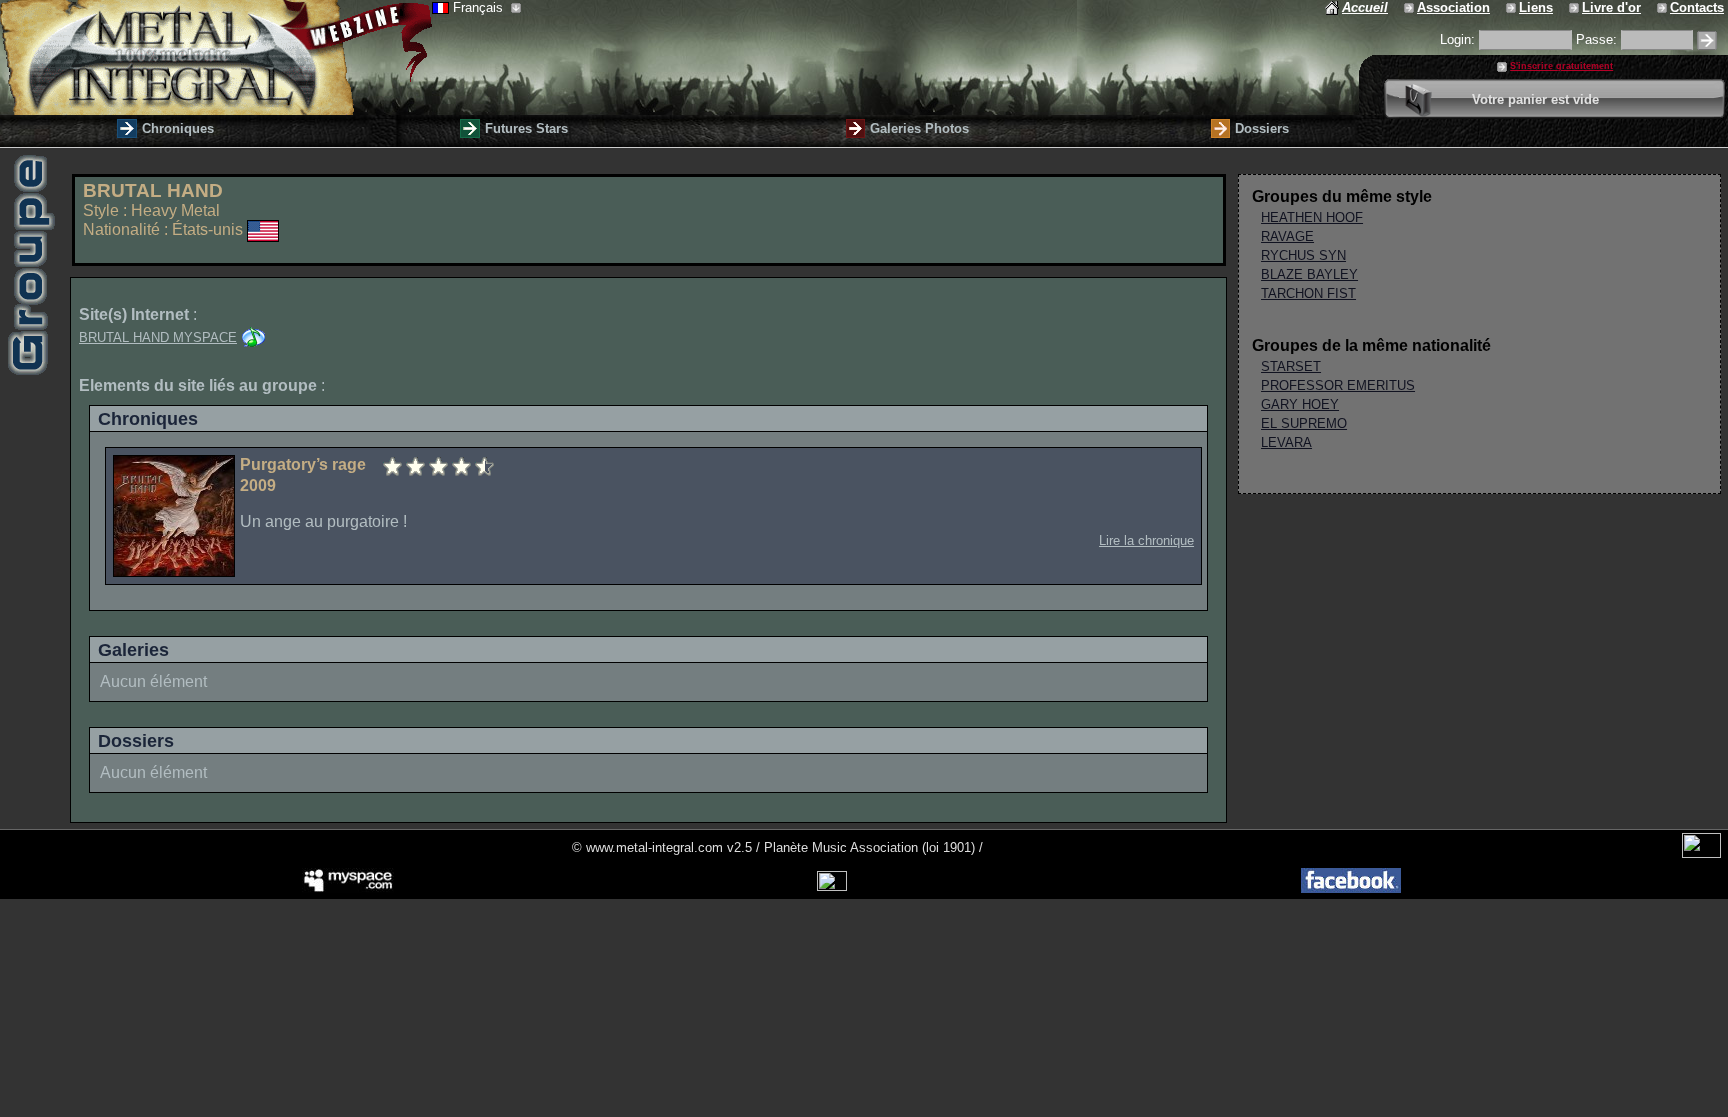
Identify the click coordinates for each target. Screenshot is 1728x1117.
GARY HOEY (1300, 404)
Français (480, 7)
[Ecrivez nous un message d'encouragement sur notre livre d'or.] (1575, 7)
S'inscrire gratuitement (1561, 66)
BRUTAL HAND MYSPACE (158, 337)
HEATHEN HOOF (1312, 217)
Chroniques (178, 128)
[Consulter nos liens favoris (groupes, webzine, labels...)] (1512, 7)
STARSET (1291, 366)
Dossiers (1262, 128)
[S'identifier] (1707, 40)
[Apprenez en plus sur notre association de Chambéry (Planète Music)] (1410, 7)
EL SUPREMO (1304, 423)
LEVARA (1286, 442)
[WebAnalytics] (1701, 853)
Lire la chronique (1146, 540)
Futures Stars (526, 128)
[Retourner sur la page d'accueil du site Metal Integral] (216, 57)
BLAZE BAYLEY (1309, 274)
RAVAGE (1287, 236)
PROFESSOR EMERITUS (1338, 385)
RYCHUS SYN (1303, 255)
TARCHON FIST (1308, 293)
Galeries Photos (919, 128)
